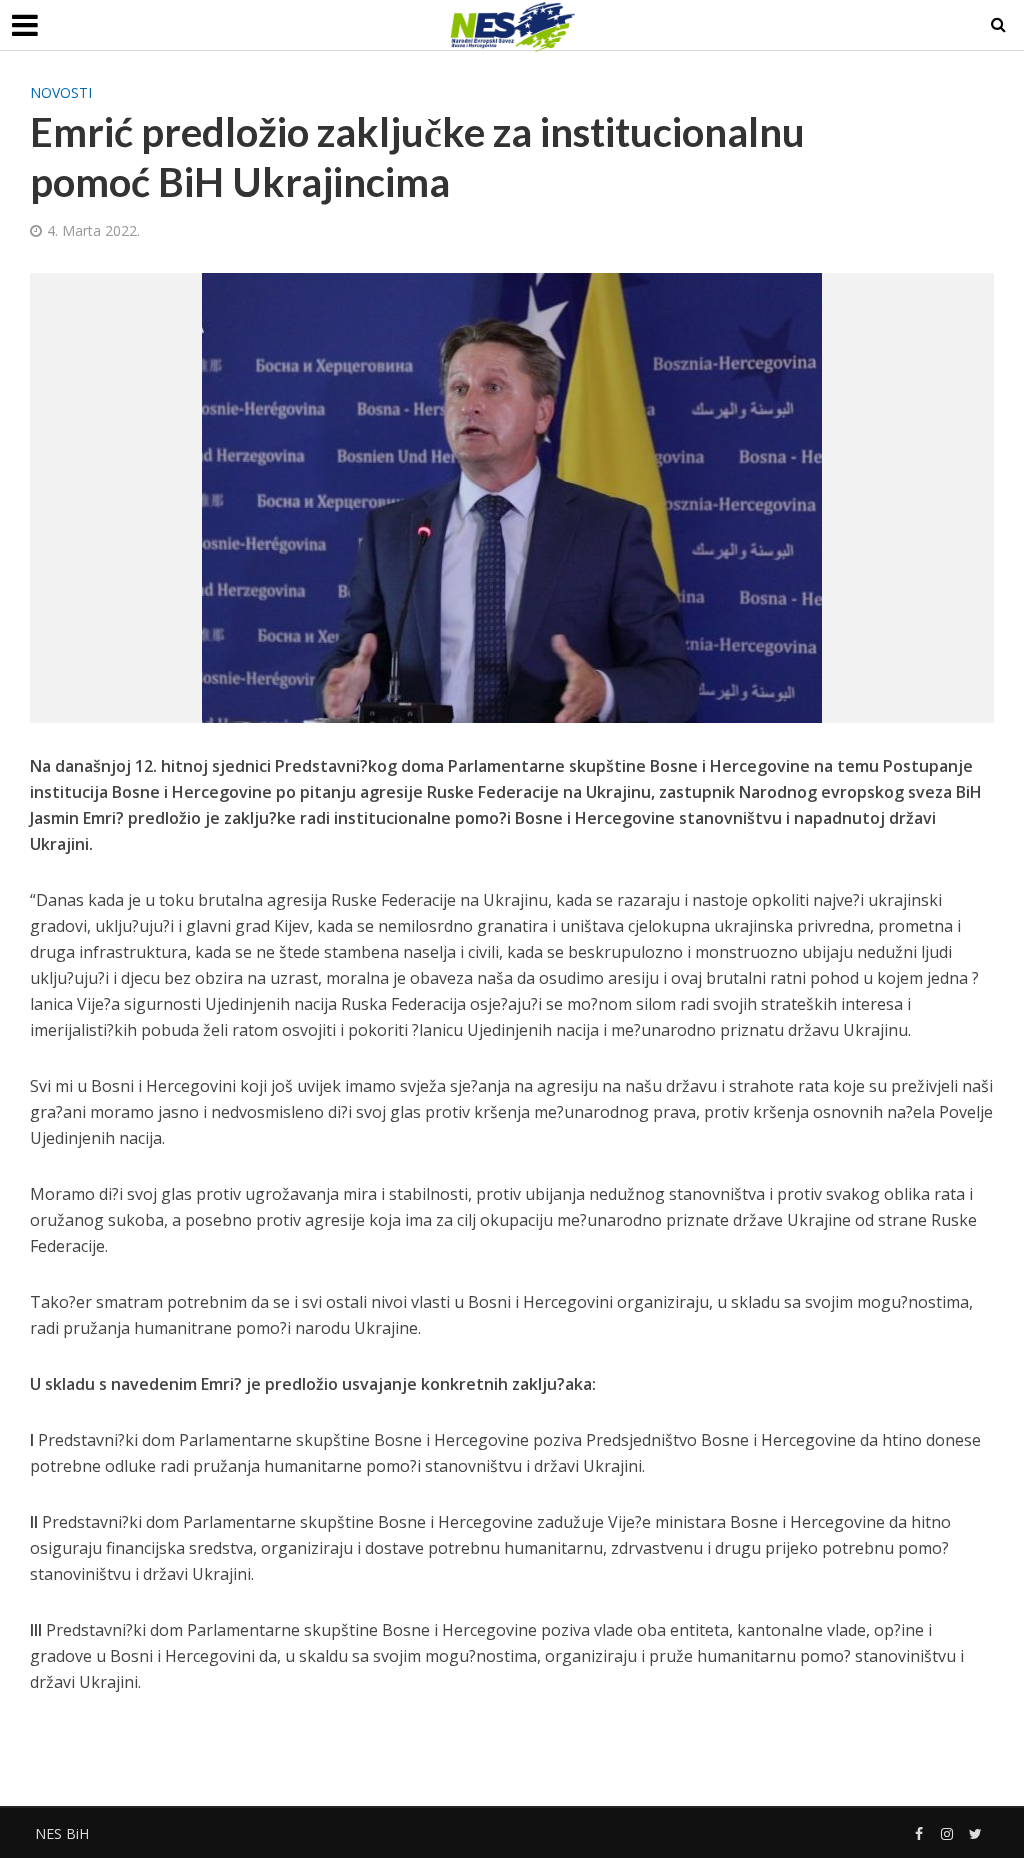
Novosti (61, 92)
